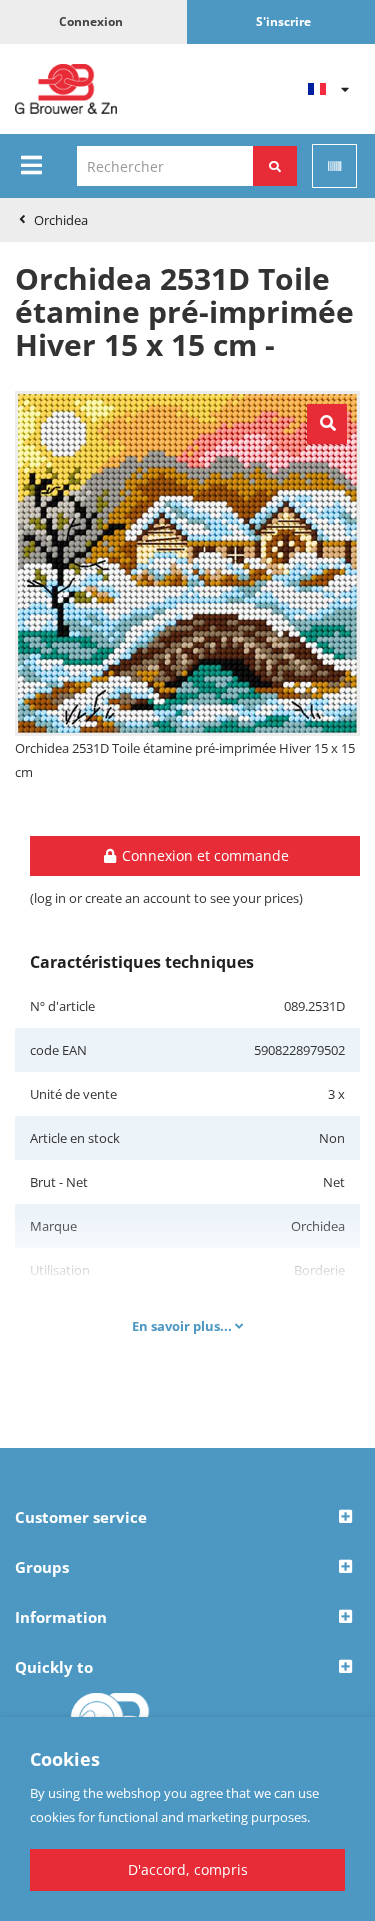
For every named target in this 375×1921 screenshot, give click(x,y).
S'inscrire (283, 21)
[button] (187, 1518)
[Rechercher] (275, 166)
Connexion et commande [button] (203, 855)
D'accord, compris (188, 1869)
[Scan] (334, 166)
